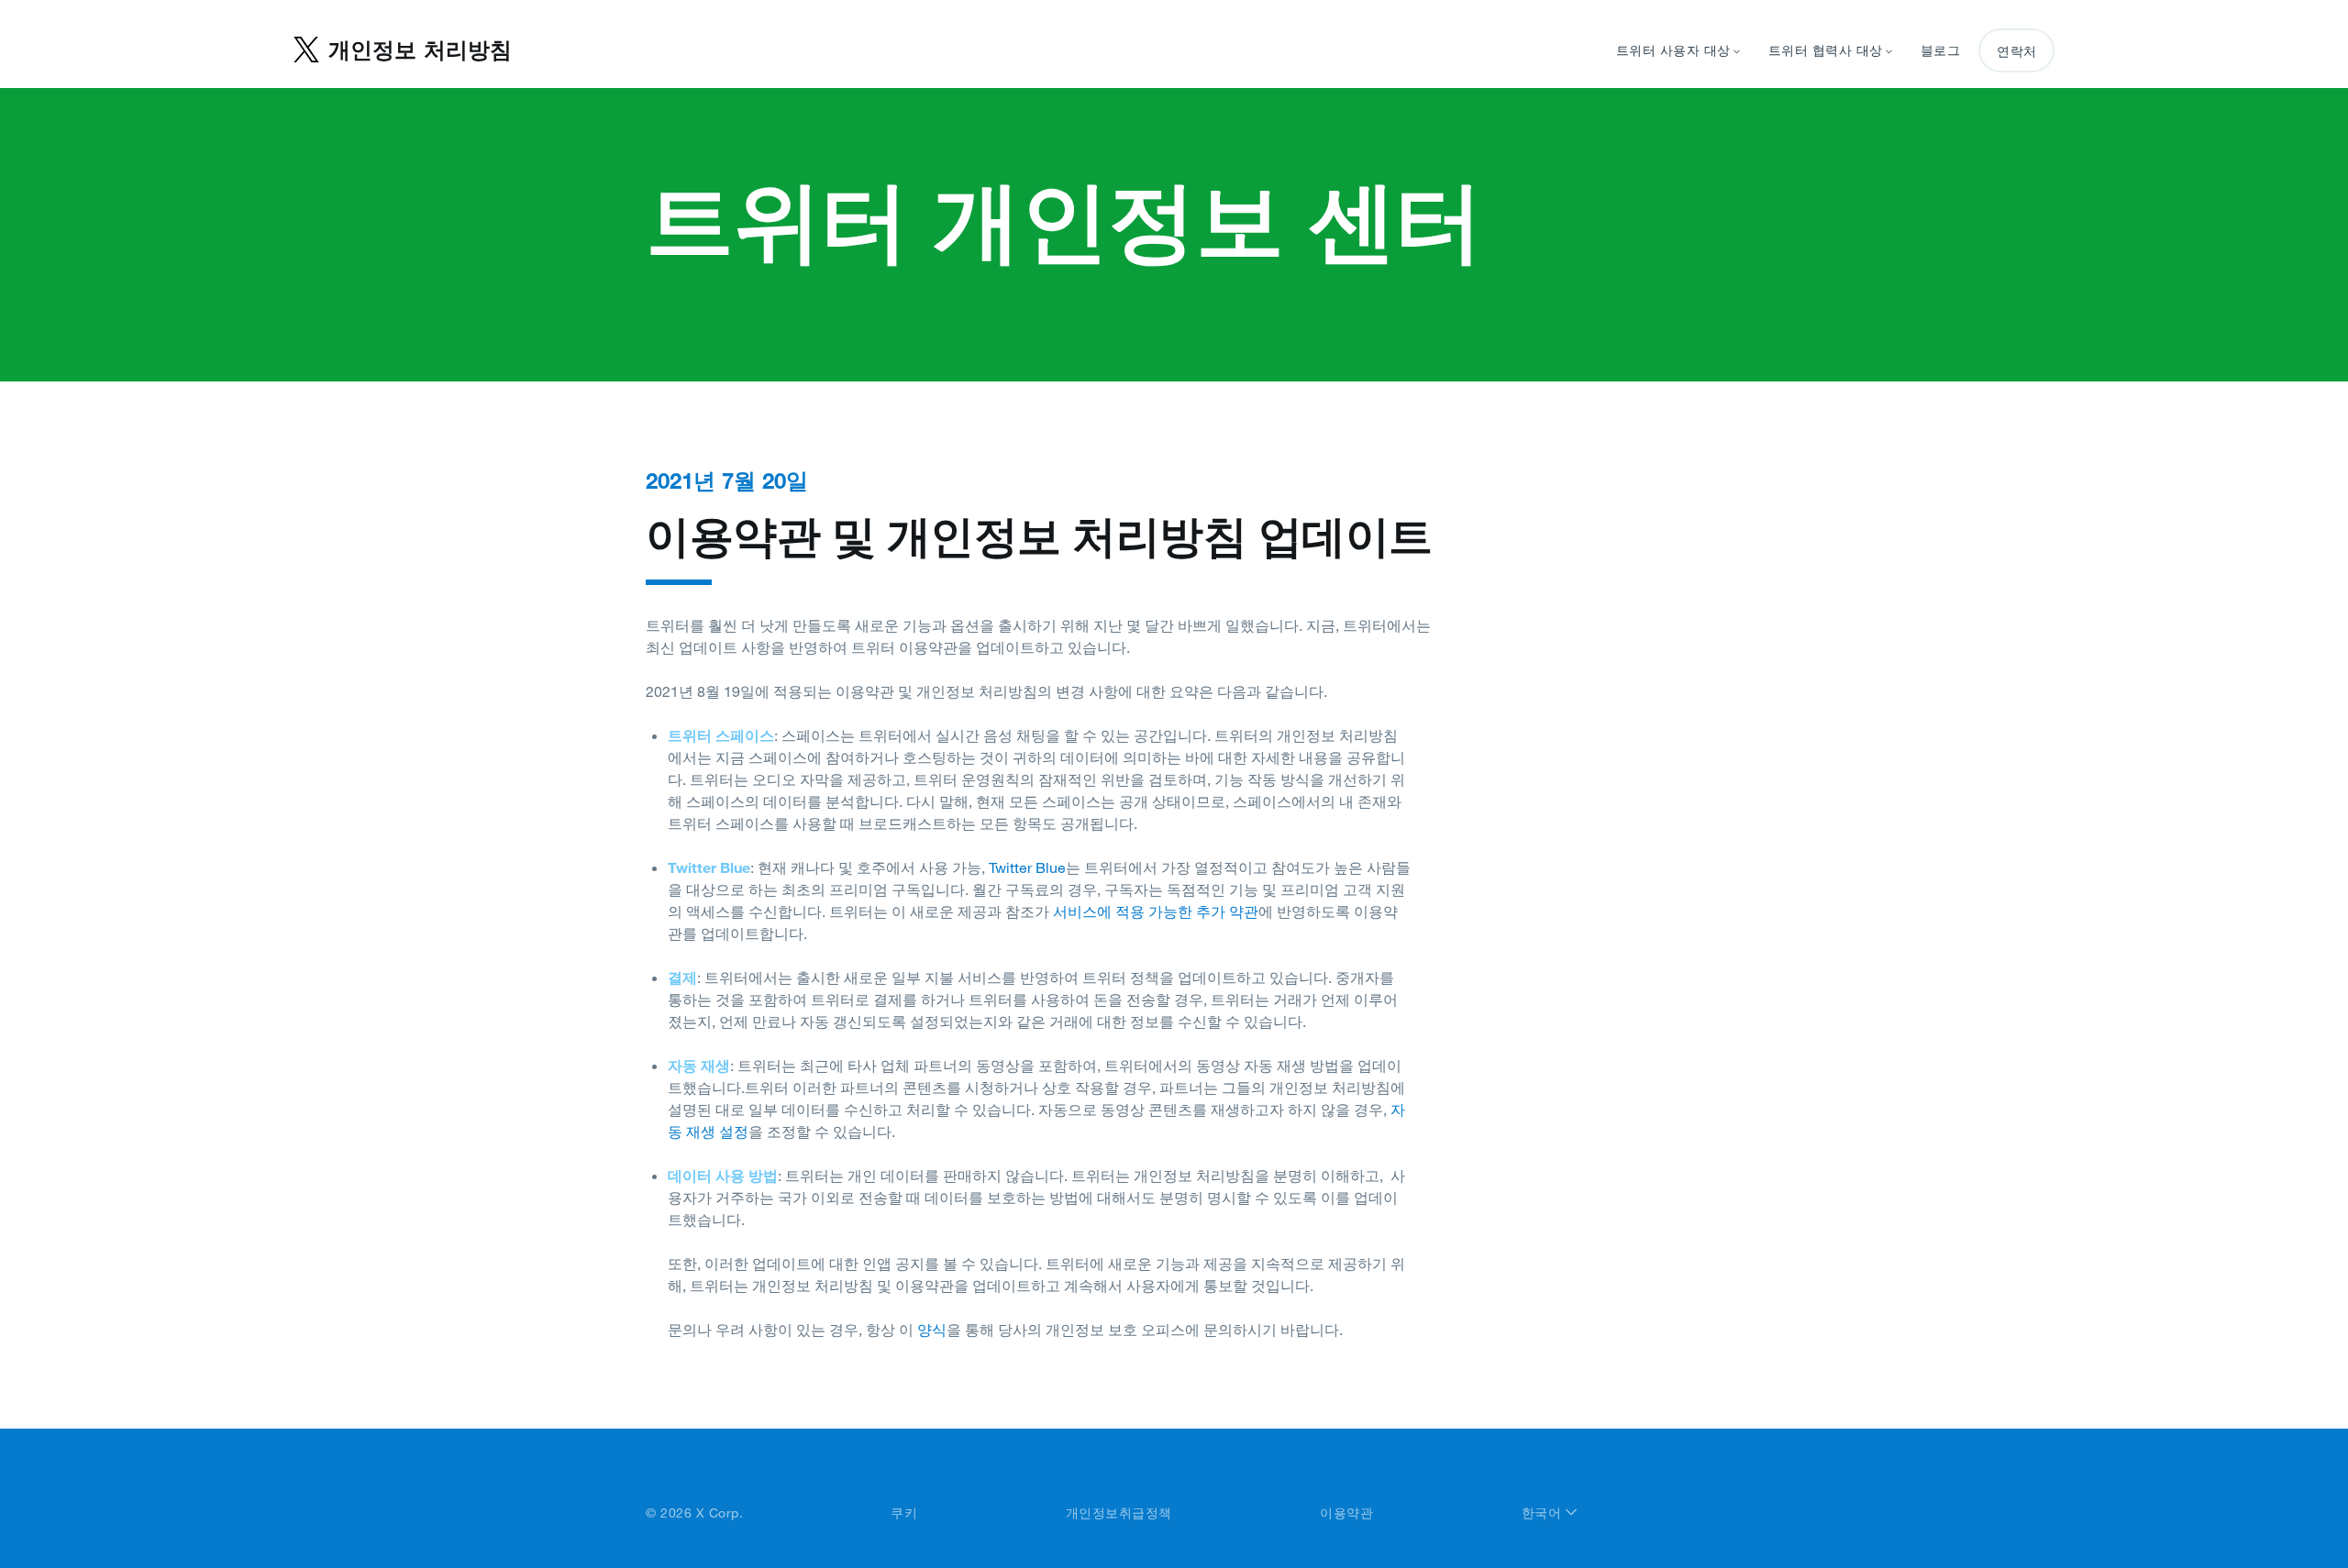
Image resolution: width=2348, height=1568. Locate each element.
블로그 (1941, 50)
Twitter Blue (1027, 867)
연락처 (2016, 51)
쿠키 (904, 1513)
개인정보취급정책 (1119, 1513)
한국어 (1544, 1513)
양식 (932, 1330)
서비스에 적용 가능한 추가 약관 (1156, 911)
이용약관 (1346, 1513)
